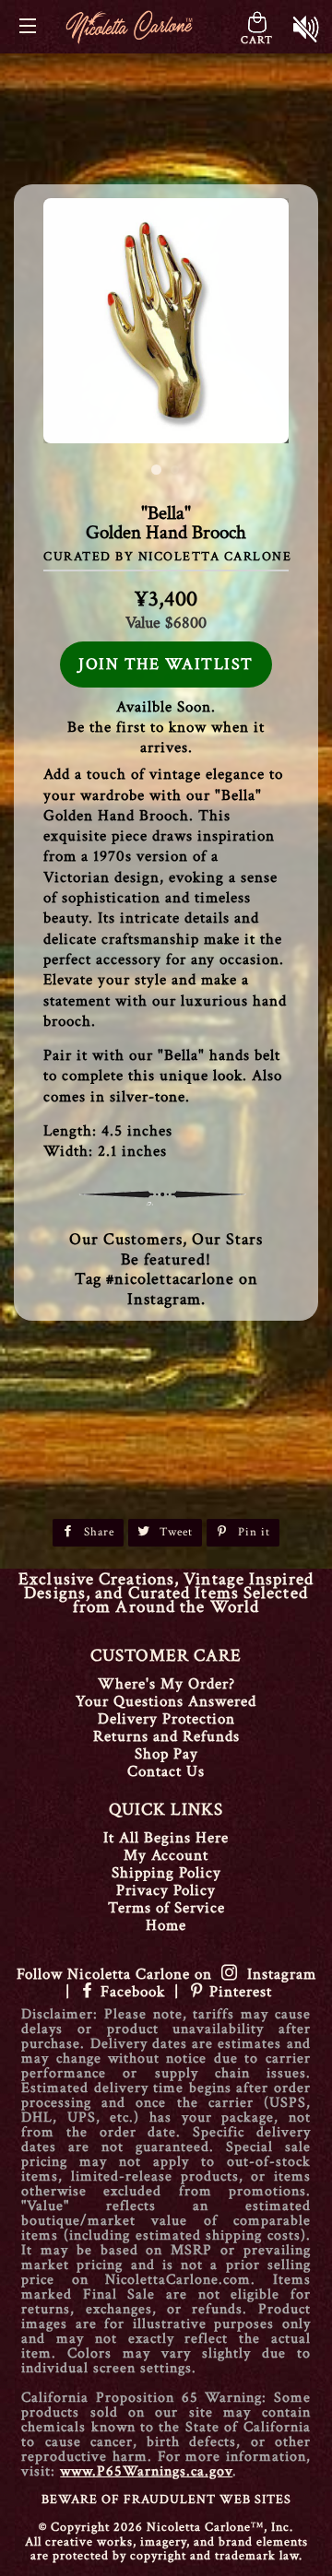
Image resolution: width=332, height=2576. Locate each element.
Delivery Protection (166, 1719)
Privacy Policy (166, 1890)
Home (166, 1925)
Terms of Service (166, 1908)
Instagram (277, 1974)
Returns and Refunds (166, 1736)
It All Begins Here (166, 1838)
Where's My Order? (166, 1684)
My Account (166, 1855)
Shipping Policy (166, 1873)
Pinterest (238, 1992)
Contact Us (166, 1771)
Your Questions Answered (166, 1701)
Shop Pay (166, 1754)
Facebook (133, 1992)
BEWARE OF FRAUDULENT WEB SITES (166, 2500)
